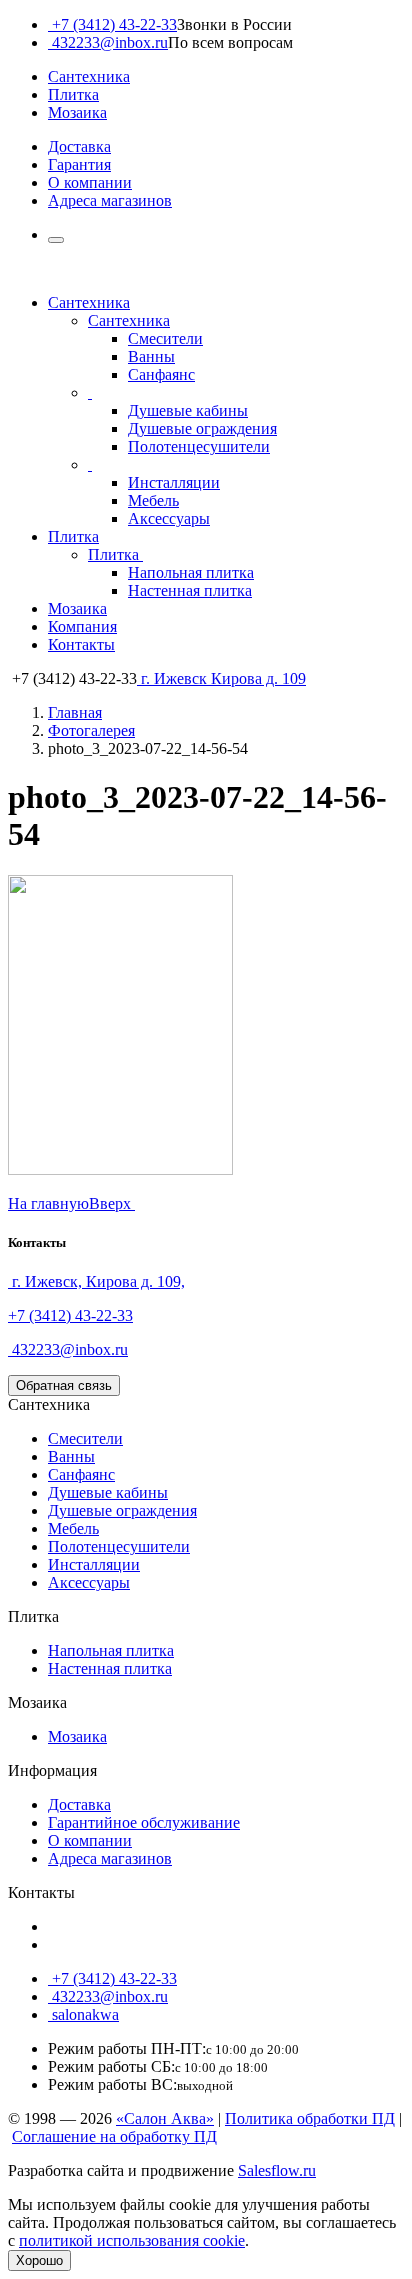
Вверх (112, 1203)
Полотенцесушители (199, 446)
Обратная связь (64, 1385)
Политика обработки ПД (310, 2118)
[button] (56, 240)
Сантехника (89, 76)
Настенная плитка (190, 590)
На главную (48, 1203)
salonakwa (83, 2014)
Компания (82, 626)
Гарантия (79, 164)
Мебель (153, 500)
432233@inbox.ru (108, 42)
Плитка (73, 94)
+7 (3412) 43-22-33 (112, 24)
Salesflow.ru (277, 2170)
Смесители (165, 338)
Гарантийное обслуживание (144, 1822)
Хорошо (39, 2260)
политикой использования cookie (132, 2240)
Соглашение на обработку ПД (114, 2136)
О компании (90, 182)
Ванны (151, 356)
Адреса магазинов (110, 200)
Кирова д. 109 (223, 678)
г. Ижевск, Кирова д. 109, (96, 1281)
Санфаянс (161, 374)
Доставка (79, 146)
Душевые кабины (188, 410)
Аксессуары (169, 518)
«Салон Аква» (165, 2118)
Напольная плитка (191, 572)
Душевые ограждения (202, 428)
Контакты (81, 644)
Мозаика (77, 112)
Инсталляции (174, 482)
